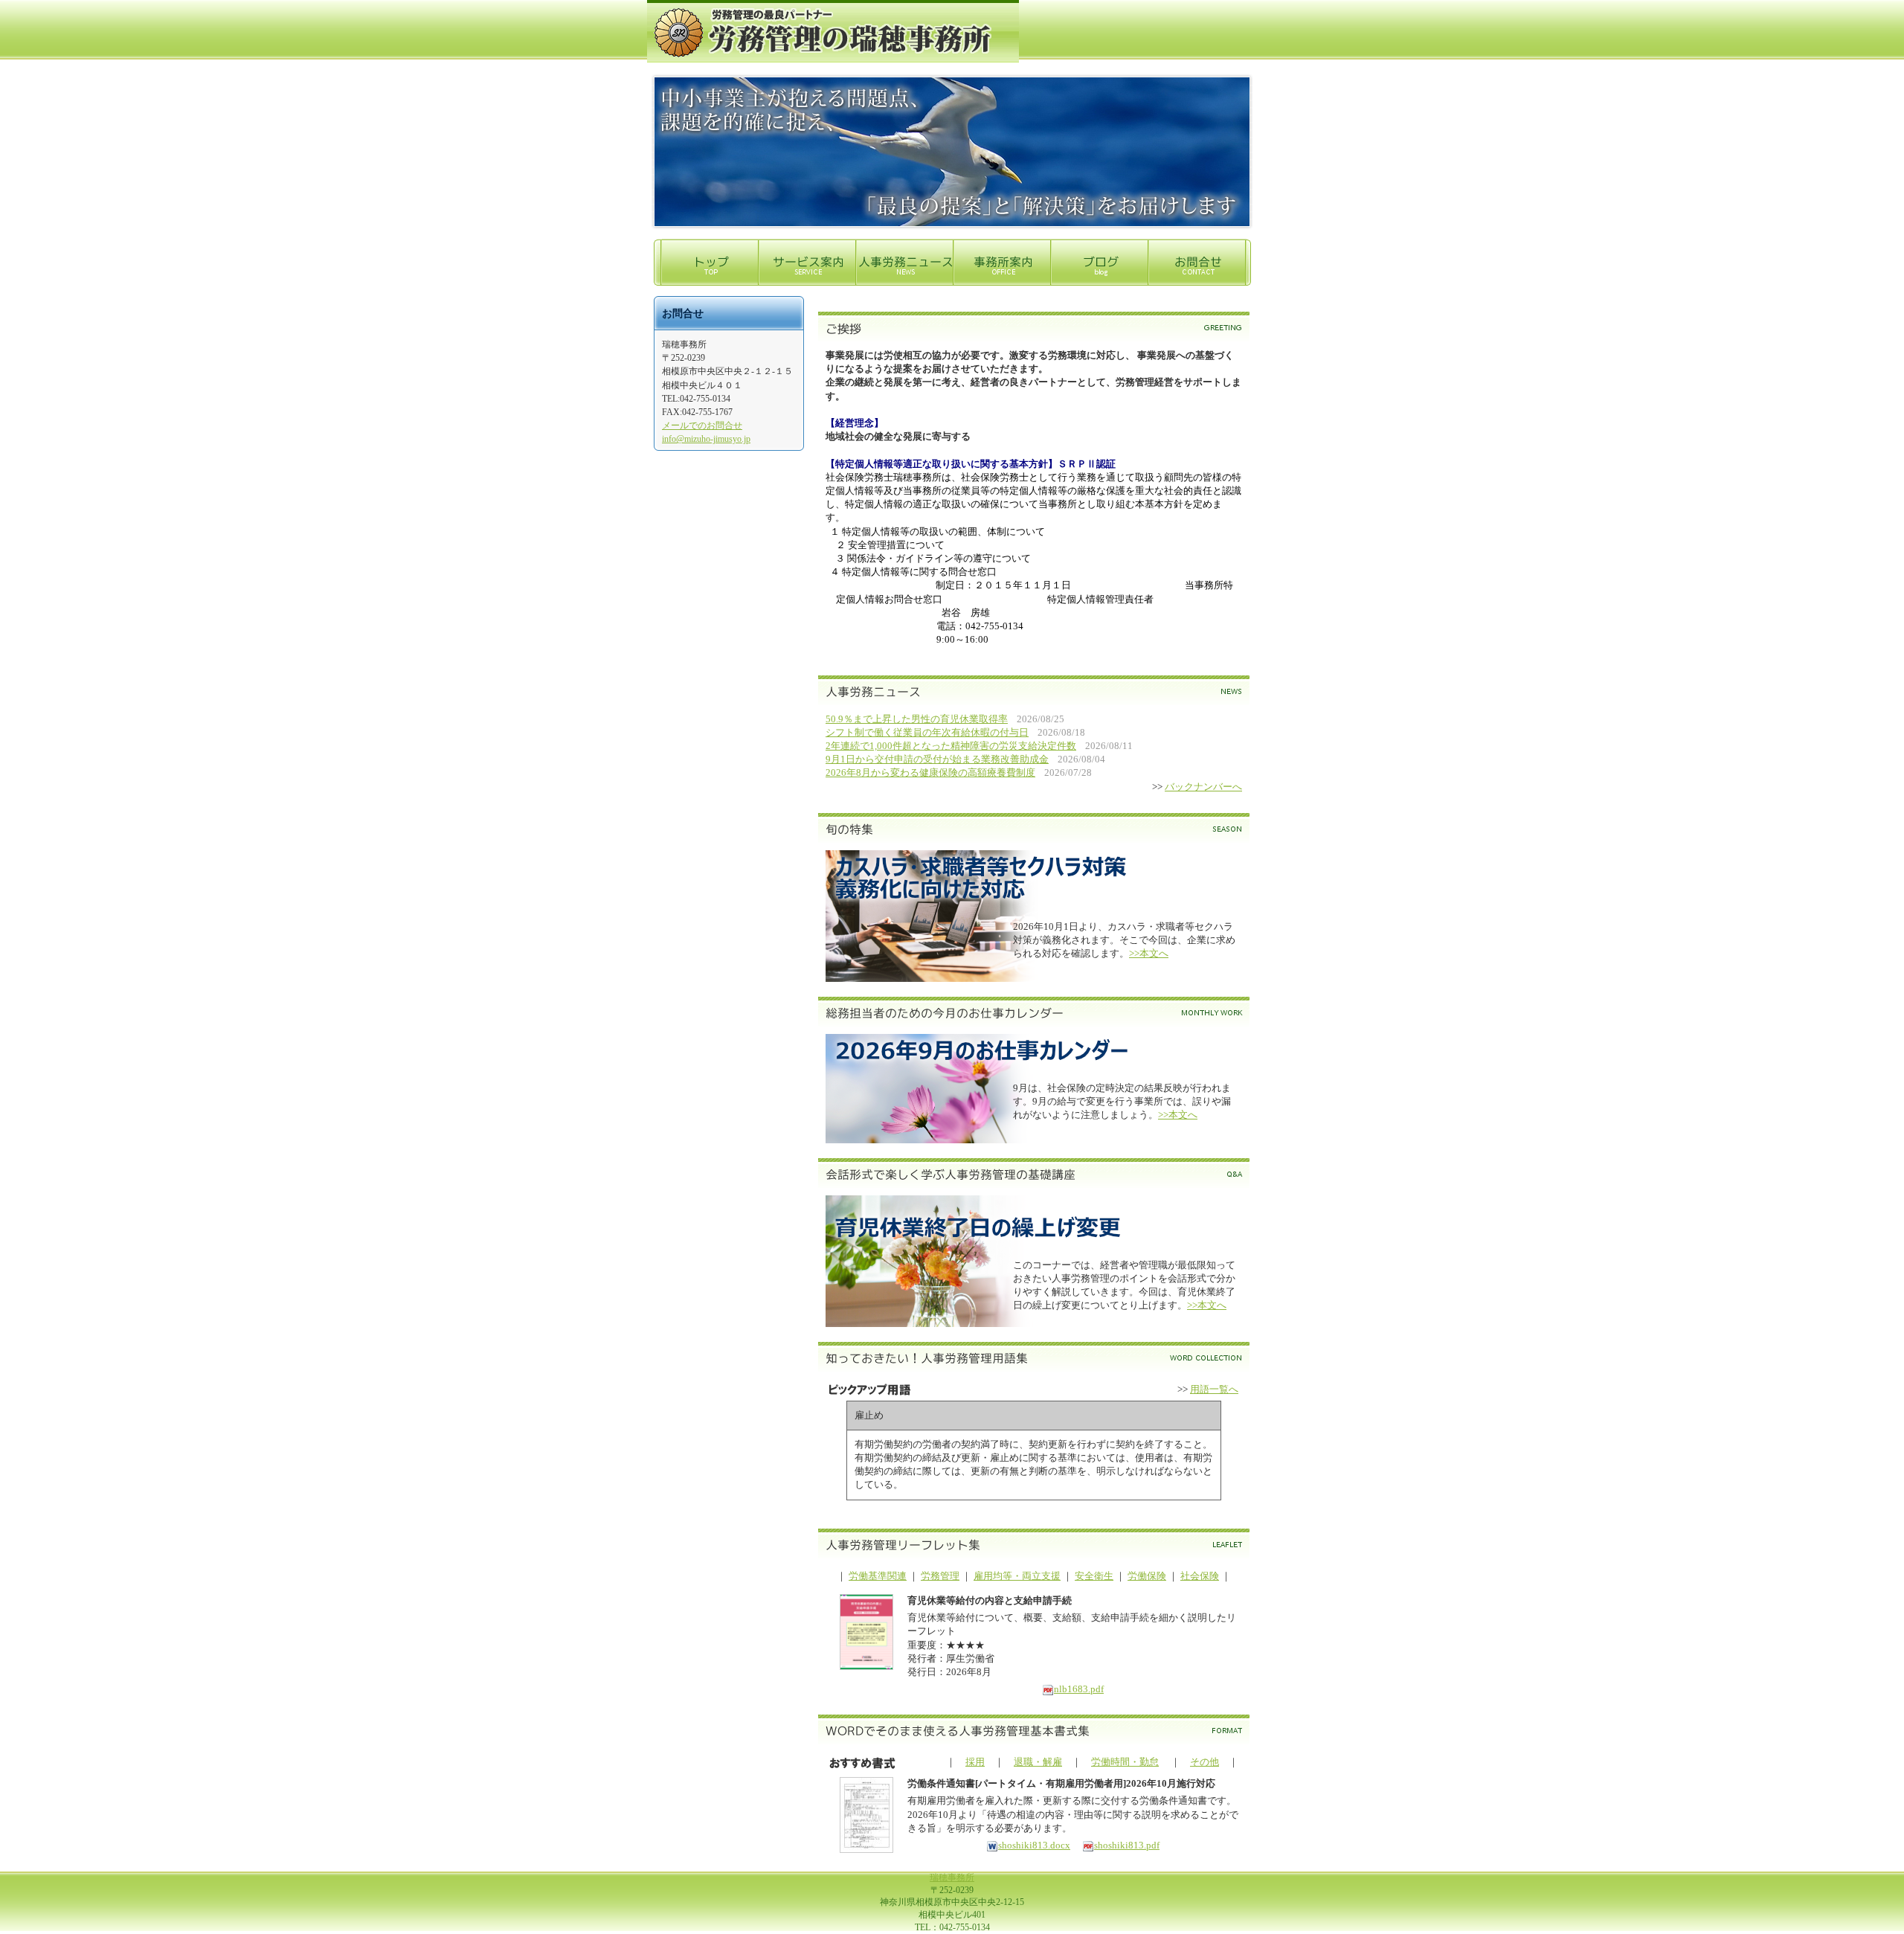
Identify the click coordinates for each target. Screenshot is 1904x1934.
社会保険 (1200, 1576)
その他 (1205, 1762)
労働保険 (1147, 1576)
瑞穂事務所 (952, 1877)
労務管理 (940, 1576)
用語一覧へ (1214, 1389)
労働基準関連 (878, 1576)
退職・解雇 (1038, 1762)
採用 (975, 1762)
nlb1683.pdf (1079, 1689)
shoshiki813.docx (1034, 1845)
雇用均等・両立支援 (1017, 1576)
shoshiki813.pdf (1127, 1845)
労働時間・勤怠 (1125, 1762)
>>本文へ (1149, 953)
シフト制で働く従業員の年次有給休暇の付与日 (927, 732)
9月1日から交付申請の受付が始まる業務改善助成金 (937, 759)
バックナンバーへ (1203, 787)
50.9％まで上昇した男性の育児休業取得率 (917, 719)
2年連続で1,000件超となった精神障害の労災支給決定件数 (951, 746)
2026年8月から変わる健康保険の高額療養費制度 (930, 772)
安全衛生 (1094, 1576)
